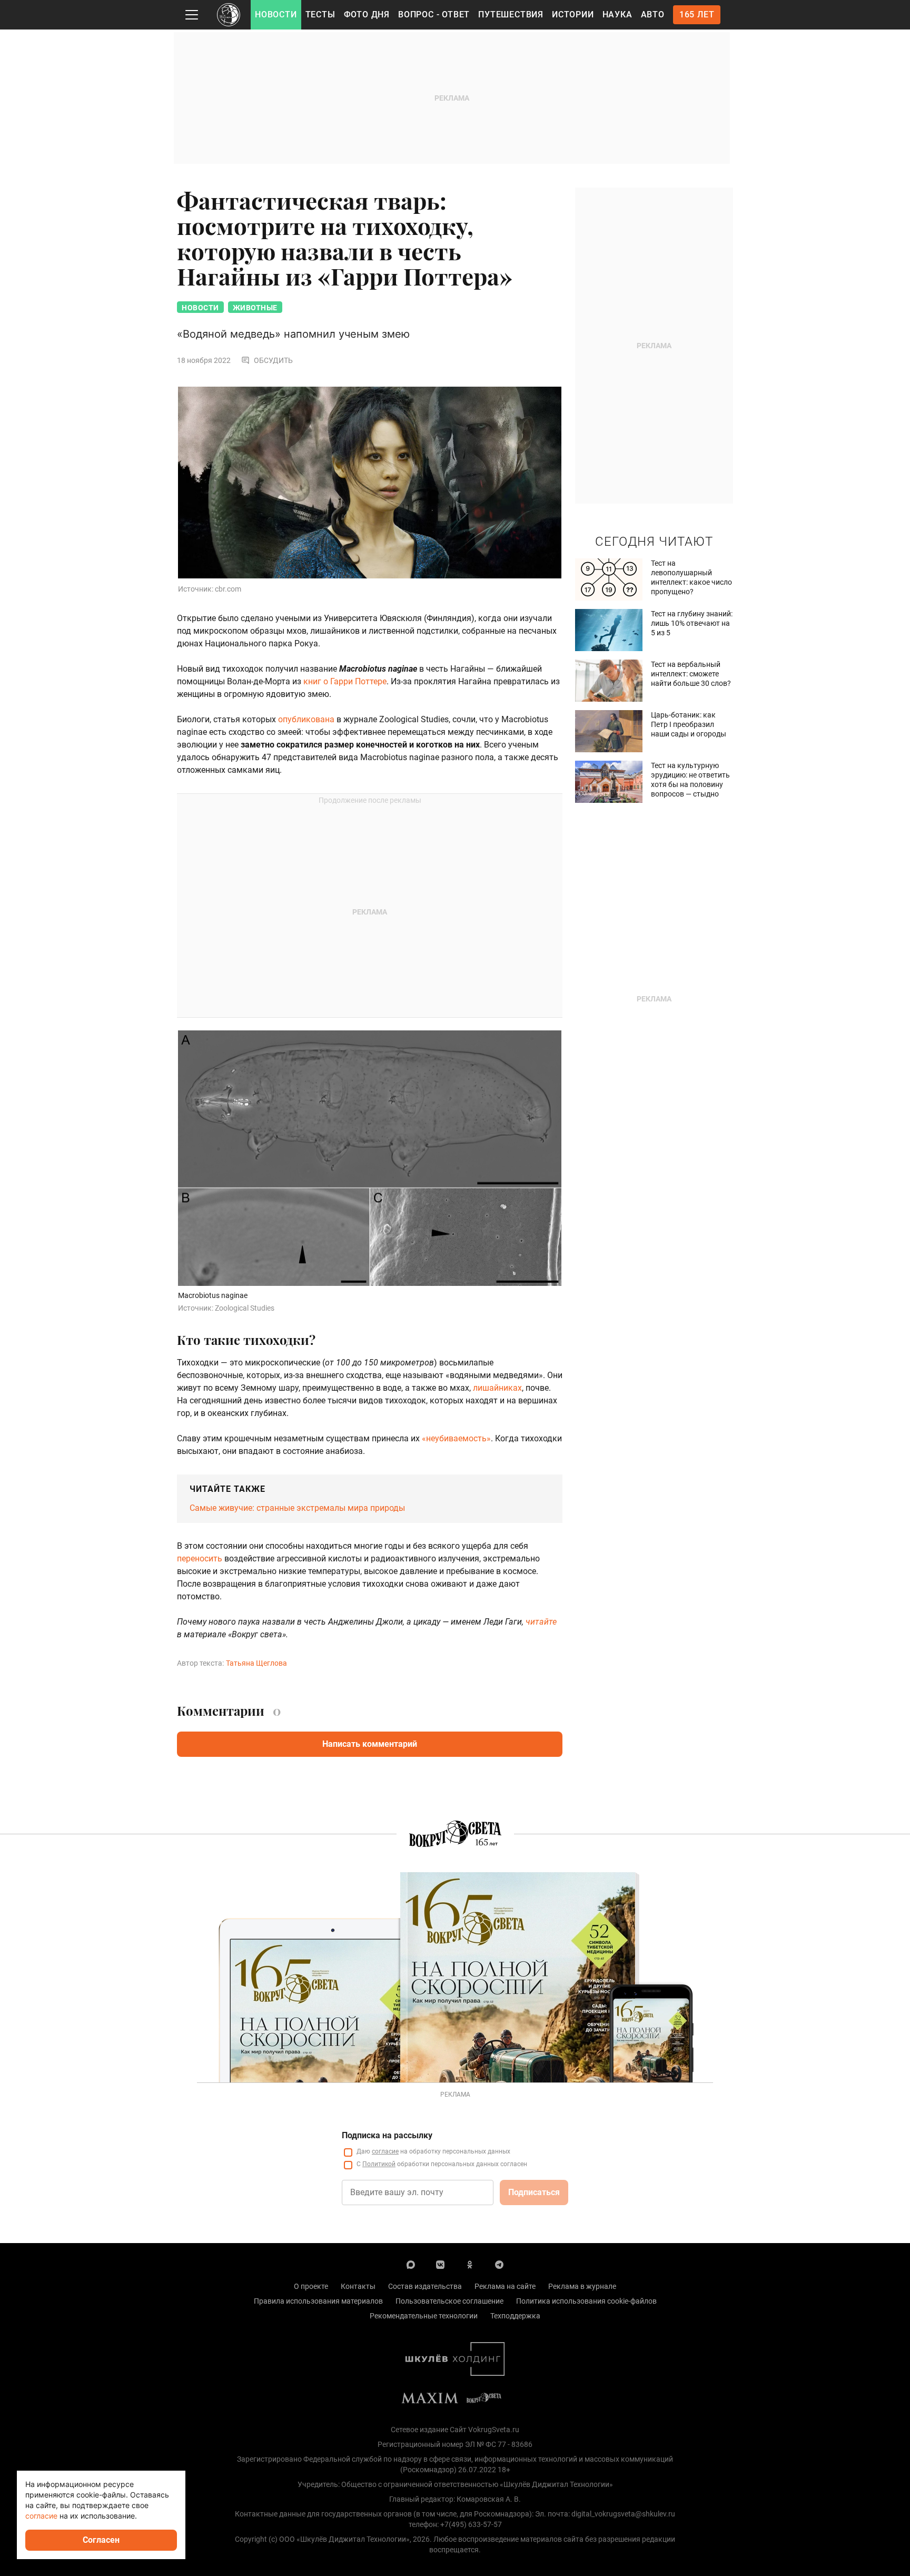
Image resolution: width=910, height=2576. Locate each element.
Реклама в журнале (582, 2286)
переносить (200, 1559)
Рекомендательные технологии (424, 2316)
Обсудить (273, 360)
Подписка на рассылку (387, 2135)
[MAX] (411, 2264)
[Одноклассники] (470, 2264)
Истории (573, 14)
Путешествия (511, 14)
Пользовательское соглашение (449, 2301)
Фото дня (367, 14)
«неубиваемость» (456, 1438)
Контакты (358, 2286)
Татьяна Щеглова (256, 1663)
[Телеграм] (499, 2264)
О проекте (311, 2286)
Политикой (379, 2164)
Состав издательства (425, 2286)
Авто (653, 14)
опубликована (306, 719)
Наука (617, 14)
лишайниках (497, 1388)
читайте (541, 1622)
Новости (276, 14)
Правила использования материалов (318, 2301)
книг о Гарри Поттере (345, 681)
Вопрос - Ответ (434, 14)
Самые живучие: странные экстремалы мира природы (297, 1508)
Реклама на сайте (505, 2286)
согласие (385, 2151)
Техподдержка (515, 2316)
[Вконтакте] (440, 2264)
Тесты (320, 14)
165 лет (697, 14)
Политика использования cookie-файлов (586, 2301)
